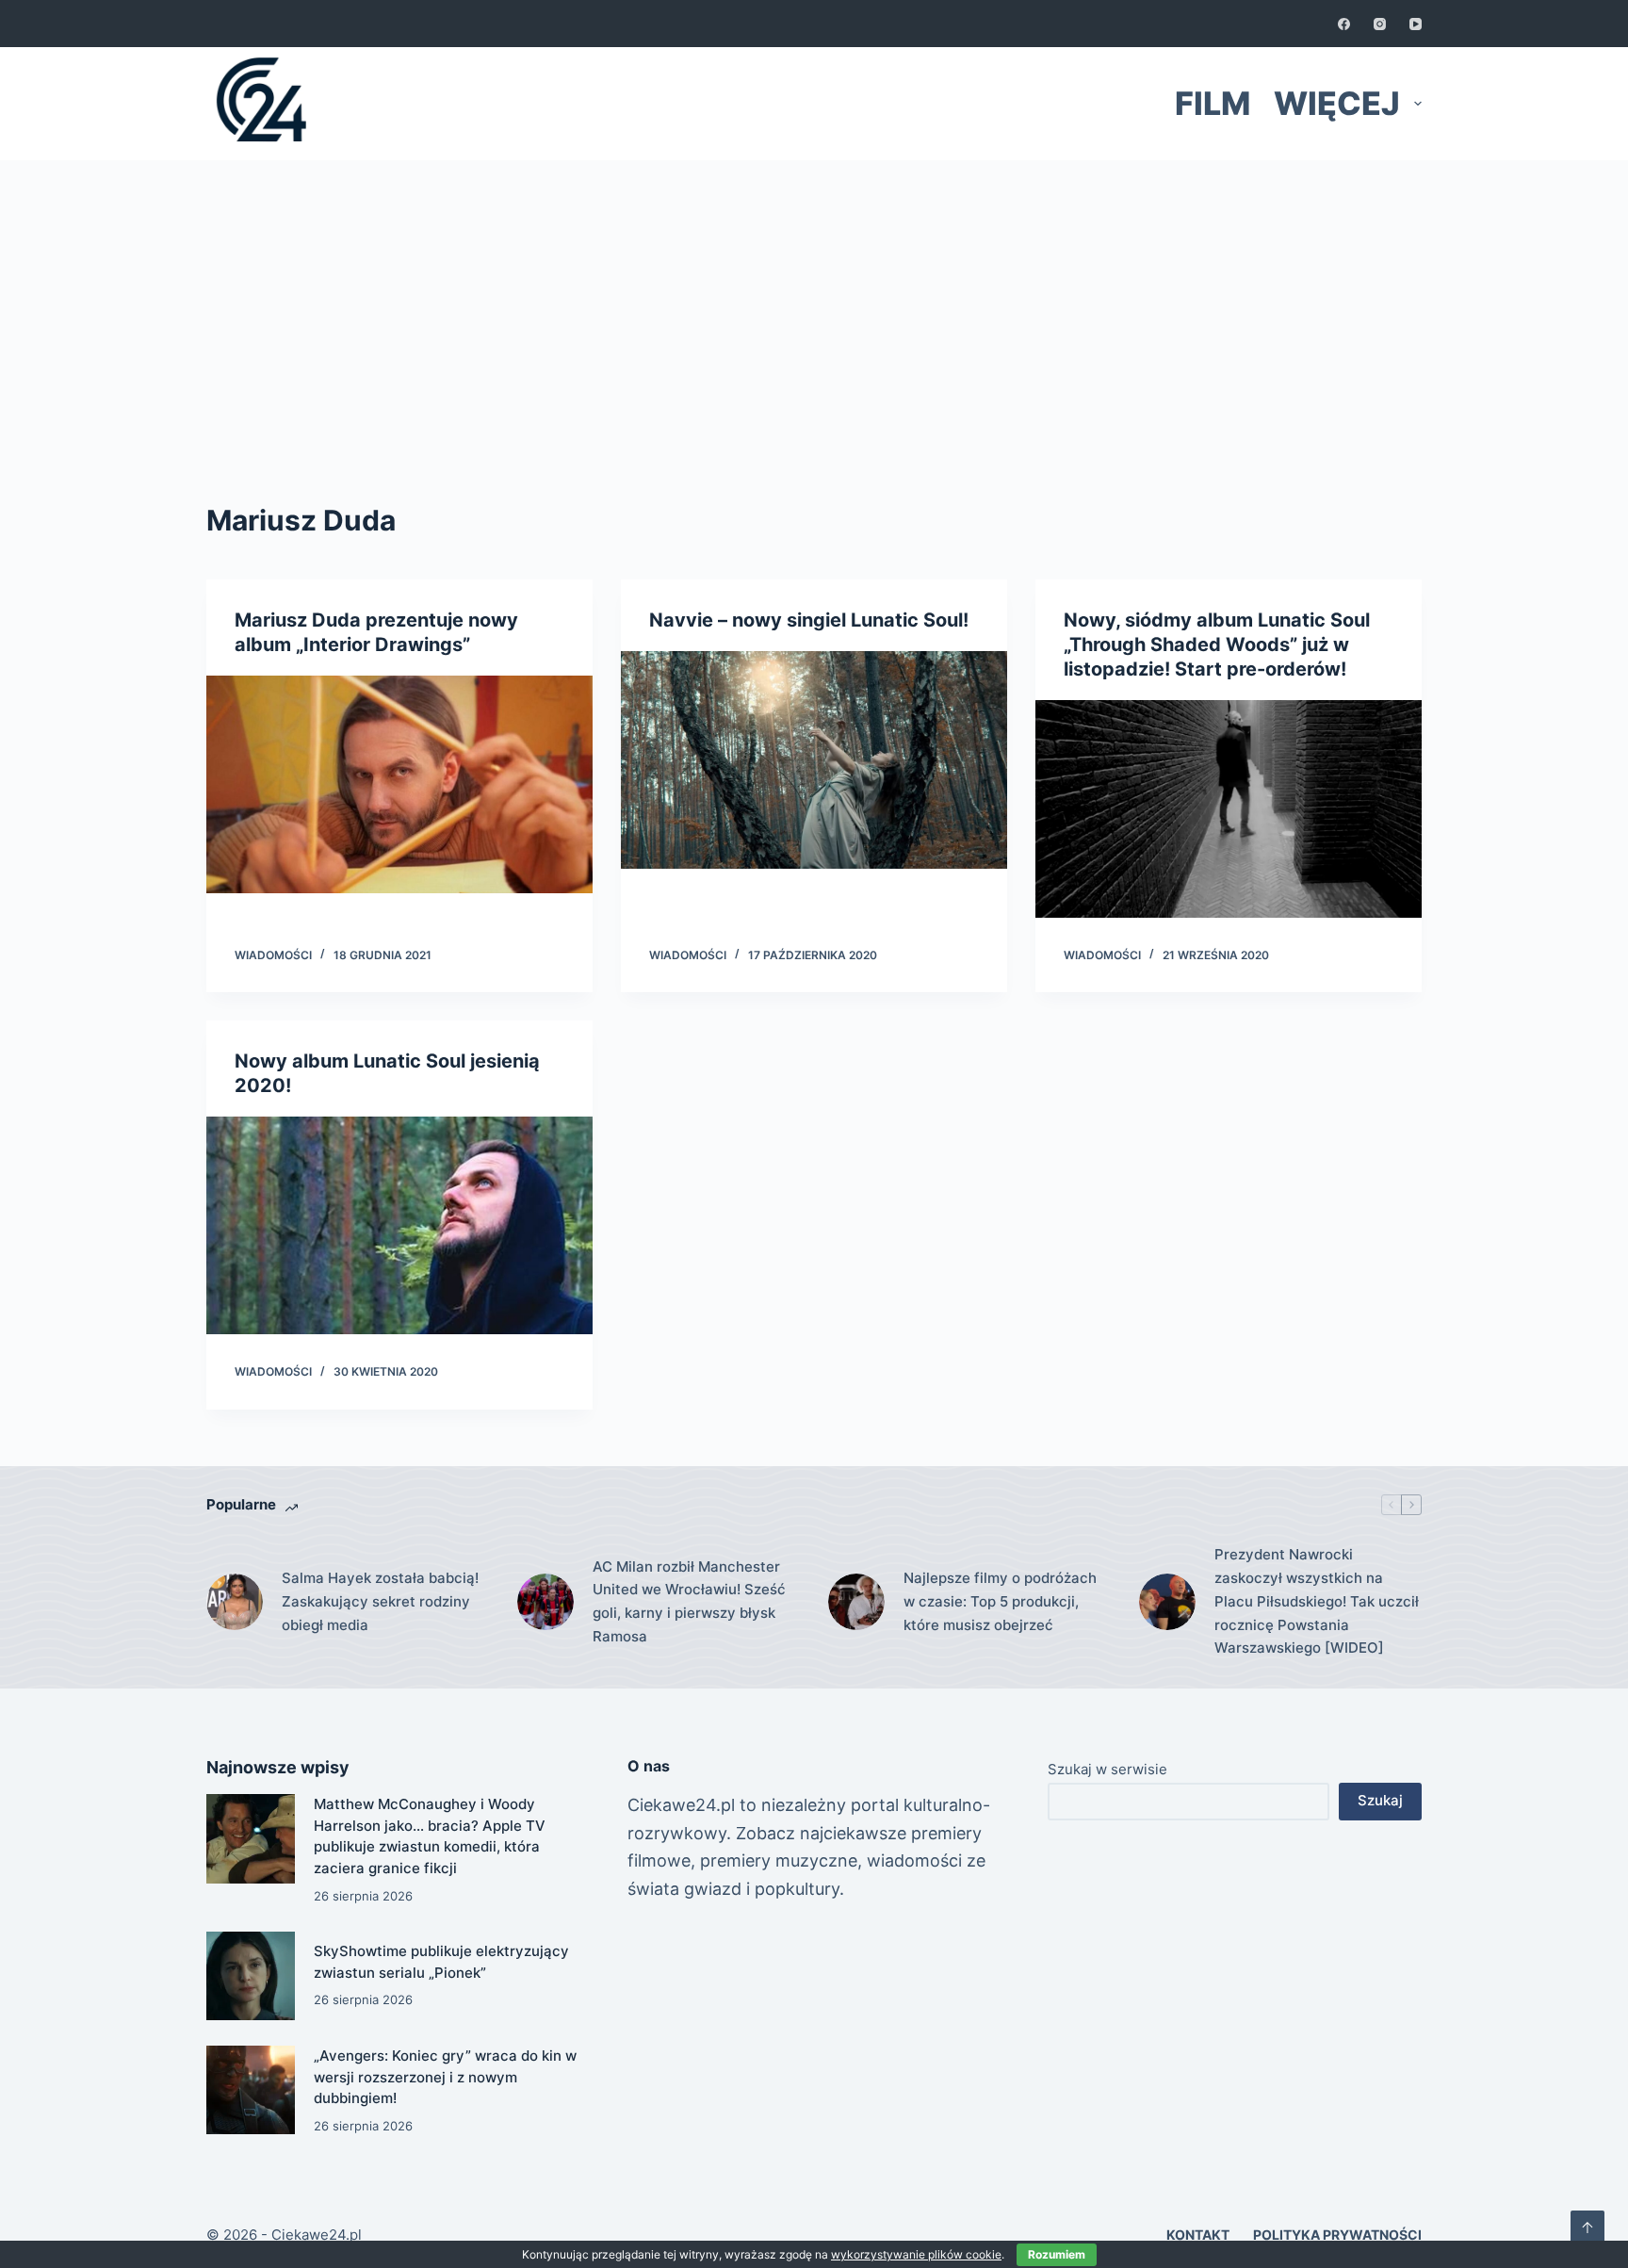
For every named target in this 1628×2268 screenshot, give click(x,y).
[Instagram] (1380, 24)
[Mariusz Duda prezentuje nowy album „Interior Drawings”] (399, 784)
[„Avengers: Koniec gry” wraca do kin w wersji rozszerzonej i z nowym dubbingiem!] (251, 2090)
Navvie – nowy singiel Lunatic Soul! (809, 620)
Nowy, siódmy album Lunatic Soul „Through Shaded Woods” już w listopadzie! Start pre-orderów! (1217, 645)
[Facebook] (1344, 24)
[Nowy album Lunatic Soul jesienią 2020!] (399, 1225)
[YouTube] (1416, 24)
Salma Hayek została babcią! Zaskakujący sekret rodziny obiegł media (380, 1601)
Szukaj (1380, 1800)
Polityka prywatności (1337, 2235)
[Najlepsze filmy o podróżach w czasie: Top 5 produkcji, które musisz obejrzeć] (856, 1602)
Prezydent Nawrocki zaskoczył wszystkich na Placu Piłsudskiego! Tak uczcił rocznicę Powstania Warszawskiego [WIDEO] (1317, 1601)
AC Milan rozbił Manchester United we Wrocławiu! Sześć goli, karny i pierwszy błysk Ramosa (689, 1601)
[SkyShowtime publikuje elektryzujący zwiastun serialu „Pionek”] (251, 1976)
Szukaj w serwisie (1107, 1769)
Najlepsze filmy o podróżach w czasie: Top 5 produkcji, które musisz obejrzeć (1000, 1601)
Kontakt (1198, 2235)
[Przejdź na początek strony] (1587, 2227)
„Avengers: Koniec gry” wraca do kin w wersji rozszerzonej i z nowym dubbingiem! (445, 2077)
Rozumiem (1057, 2254)
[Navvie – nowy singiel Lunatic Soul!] (814, 760)
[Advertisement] (814, 302)
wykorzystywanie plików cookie (916, 2254)
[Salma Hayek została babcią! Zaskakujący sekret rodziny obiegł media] (235, 1602)
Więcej (1337, 103)
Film (1213, 103)
